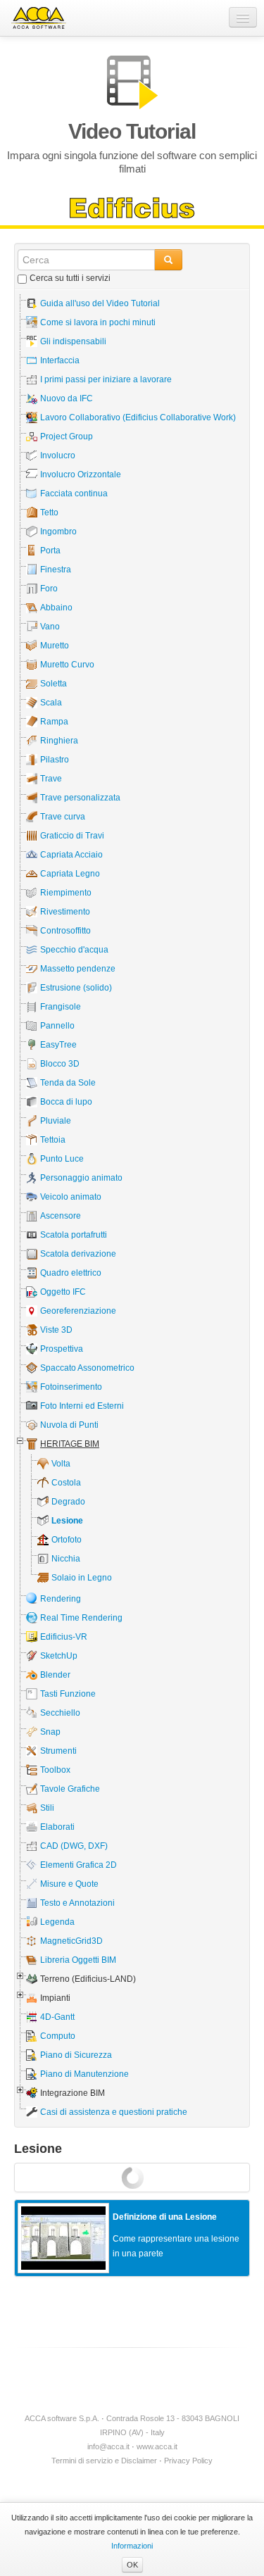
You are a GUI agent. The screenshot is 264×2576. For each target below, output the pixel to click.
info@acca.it (108, 2446)
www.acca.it (157, 2446)
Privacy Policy (188, 2461)
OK (132, 2565)
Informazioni (132, 2546)
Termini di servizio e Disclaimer (104, 2461)
